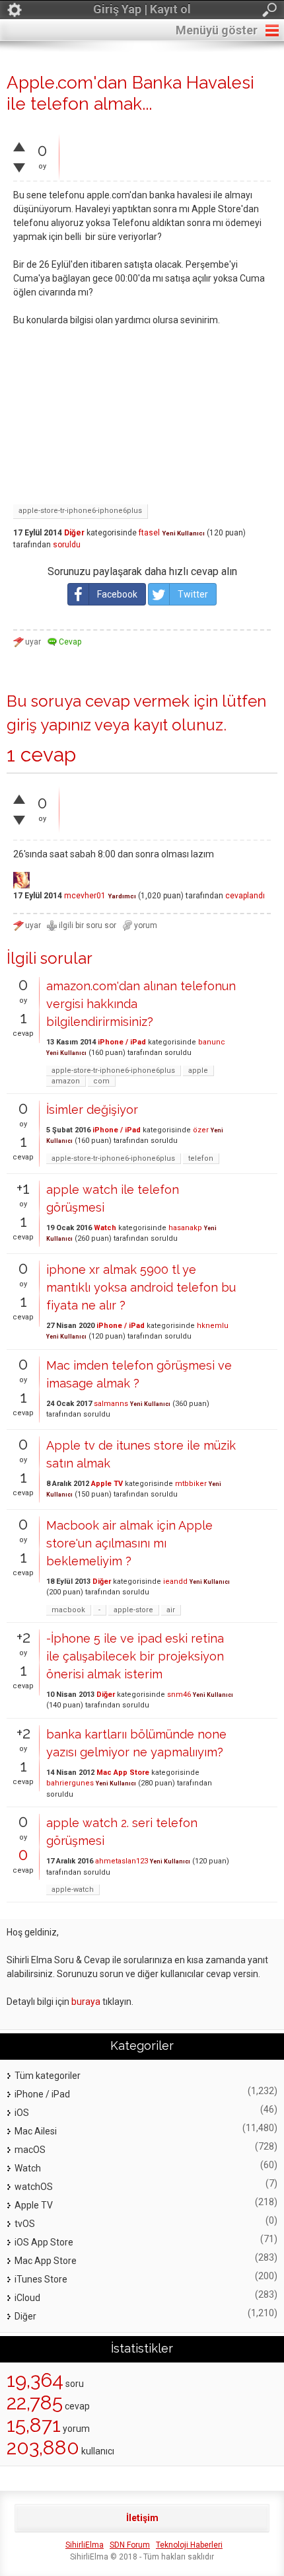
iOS (22, 2113)
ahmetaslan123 (122, 1861)
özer (201, 1130)
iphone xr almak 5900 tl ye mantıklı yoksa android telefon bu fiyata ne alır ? (141, 1287)
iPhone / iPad (122, 1042)
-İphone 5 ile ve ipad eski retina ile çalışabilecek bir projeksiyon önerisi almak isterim (135, 1656)
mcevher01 (85, 896)
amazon (66, 1081)
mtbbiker (191, 1484)
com (101, 1081)
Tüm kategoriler (48, 2076)
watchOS (34, 2187)
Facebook (117, 594)
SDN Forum (130, 2545)
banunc (212, 1042)
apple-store (133, 1610)
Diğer (74, 533)
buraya (86, 2002)
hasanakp (185, 1228)
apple (198, 1071)
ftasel (149, 533)
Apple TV (107, 1484)
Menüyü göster (217, 30)
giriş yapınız (49, 725)
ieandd (175, 1581)
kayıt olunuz (178, 725)
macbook (68, 1610)
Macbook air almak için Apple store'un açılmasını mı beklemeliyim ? (129, 1543)
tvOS (25, 2224)
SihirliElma (85, 2545)
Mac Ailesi (36, 2131)
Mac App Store (123, 1773)
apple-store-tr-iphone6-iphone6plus (80, 511)
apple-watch (73, 1890)
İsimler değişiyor (92, 1110)
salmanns (111, 1404)
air (171, 1610)
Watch (105, 1228)
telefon (201, 1158)
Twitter (193, 594)
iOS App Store (44, 2242)
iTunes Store (41, 2279)
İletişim (142, 2518)
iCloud (27, 2298)
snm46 (179, 1695)
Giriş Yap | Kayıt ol (142, 9)
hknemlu (213, 1326)
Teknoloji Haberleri (189, 2545)
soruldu (67, 545)
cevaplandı (245, 896)
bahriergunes (70, 1783)
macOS (30, 2150)
